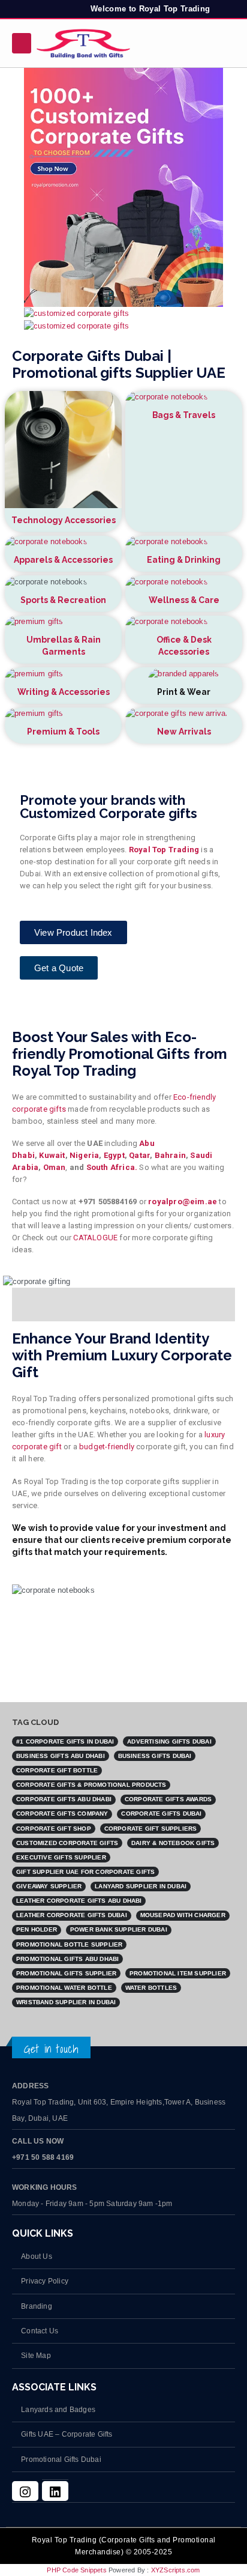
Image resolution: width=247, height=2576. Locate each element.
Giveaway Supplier (49, 1886)
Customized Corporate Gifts (67, 1843)
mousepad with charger (183, 1915)
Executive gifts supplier (61, 1857)
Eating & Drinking (184, 560)
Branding (37, 2306)
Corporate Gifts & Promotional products (91, 1785)
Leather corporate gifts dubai (72, 1915)
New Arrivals (184, 732)
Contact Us (40, 2331)
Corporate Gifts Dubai (161, 1814)
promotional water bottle (64, 1988)
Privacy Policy (45, 2281)
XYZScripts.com (176, 2570)
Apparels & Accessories (63, 560)
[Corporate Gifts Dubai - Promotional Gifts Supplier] (83, 43)
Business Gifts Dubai (155, 1756)
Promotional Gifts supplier (66, 1973)
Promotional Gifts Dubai (61, 2459)
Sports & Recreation (63, 600)
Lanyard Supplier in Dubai (141, 1886)
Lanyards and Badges (58, 2409)
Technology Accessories (64, 520)
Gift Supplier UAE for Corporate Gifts (85, 1872)
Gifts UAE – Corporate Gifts (67, 2434)
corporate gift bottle (57, 1770)
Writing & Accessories (64, 692)
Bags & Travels (184, 415)
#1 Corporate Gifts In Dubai (65, 1741)
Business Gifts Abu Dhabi (61, 1756)
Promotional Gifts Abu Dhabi (67, 1959)
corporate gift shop (54, 1829)
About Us (37, 2256)
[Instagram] (25, 2491)
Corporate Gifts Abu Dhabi (64, 1799)
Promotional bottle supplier (69, 1944)
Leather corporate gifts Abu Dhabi (79, 1901)
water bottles (151, 1988)
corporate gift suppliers (151, 1829)
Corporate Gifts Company (62, 1814)
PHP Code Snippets (76, 2570)
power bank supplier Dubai (119, 1929)
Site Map (36, 2355)
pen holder (37, 1929)
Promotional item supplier (178, 1973)
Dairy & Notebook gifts (173, 1843)
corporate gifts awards (168, 1799)
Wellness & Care (184, 600)
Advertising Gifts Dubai (169, 1741)
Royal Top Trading (164, 850)
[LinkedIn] (55, 2491)
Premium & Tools (63, 732)
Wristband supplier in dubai (66, 2002)
